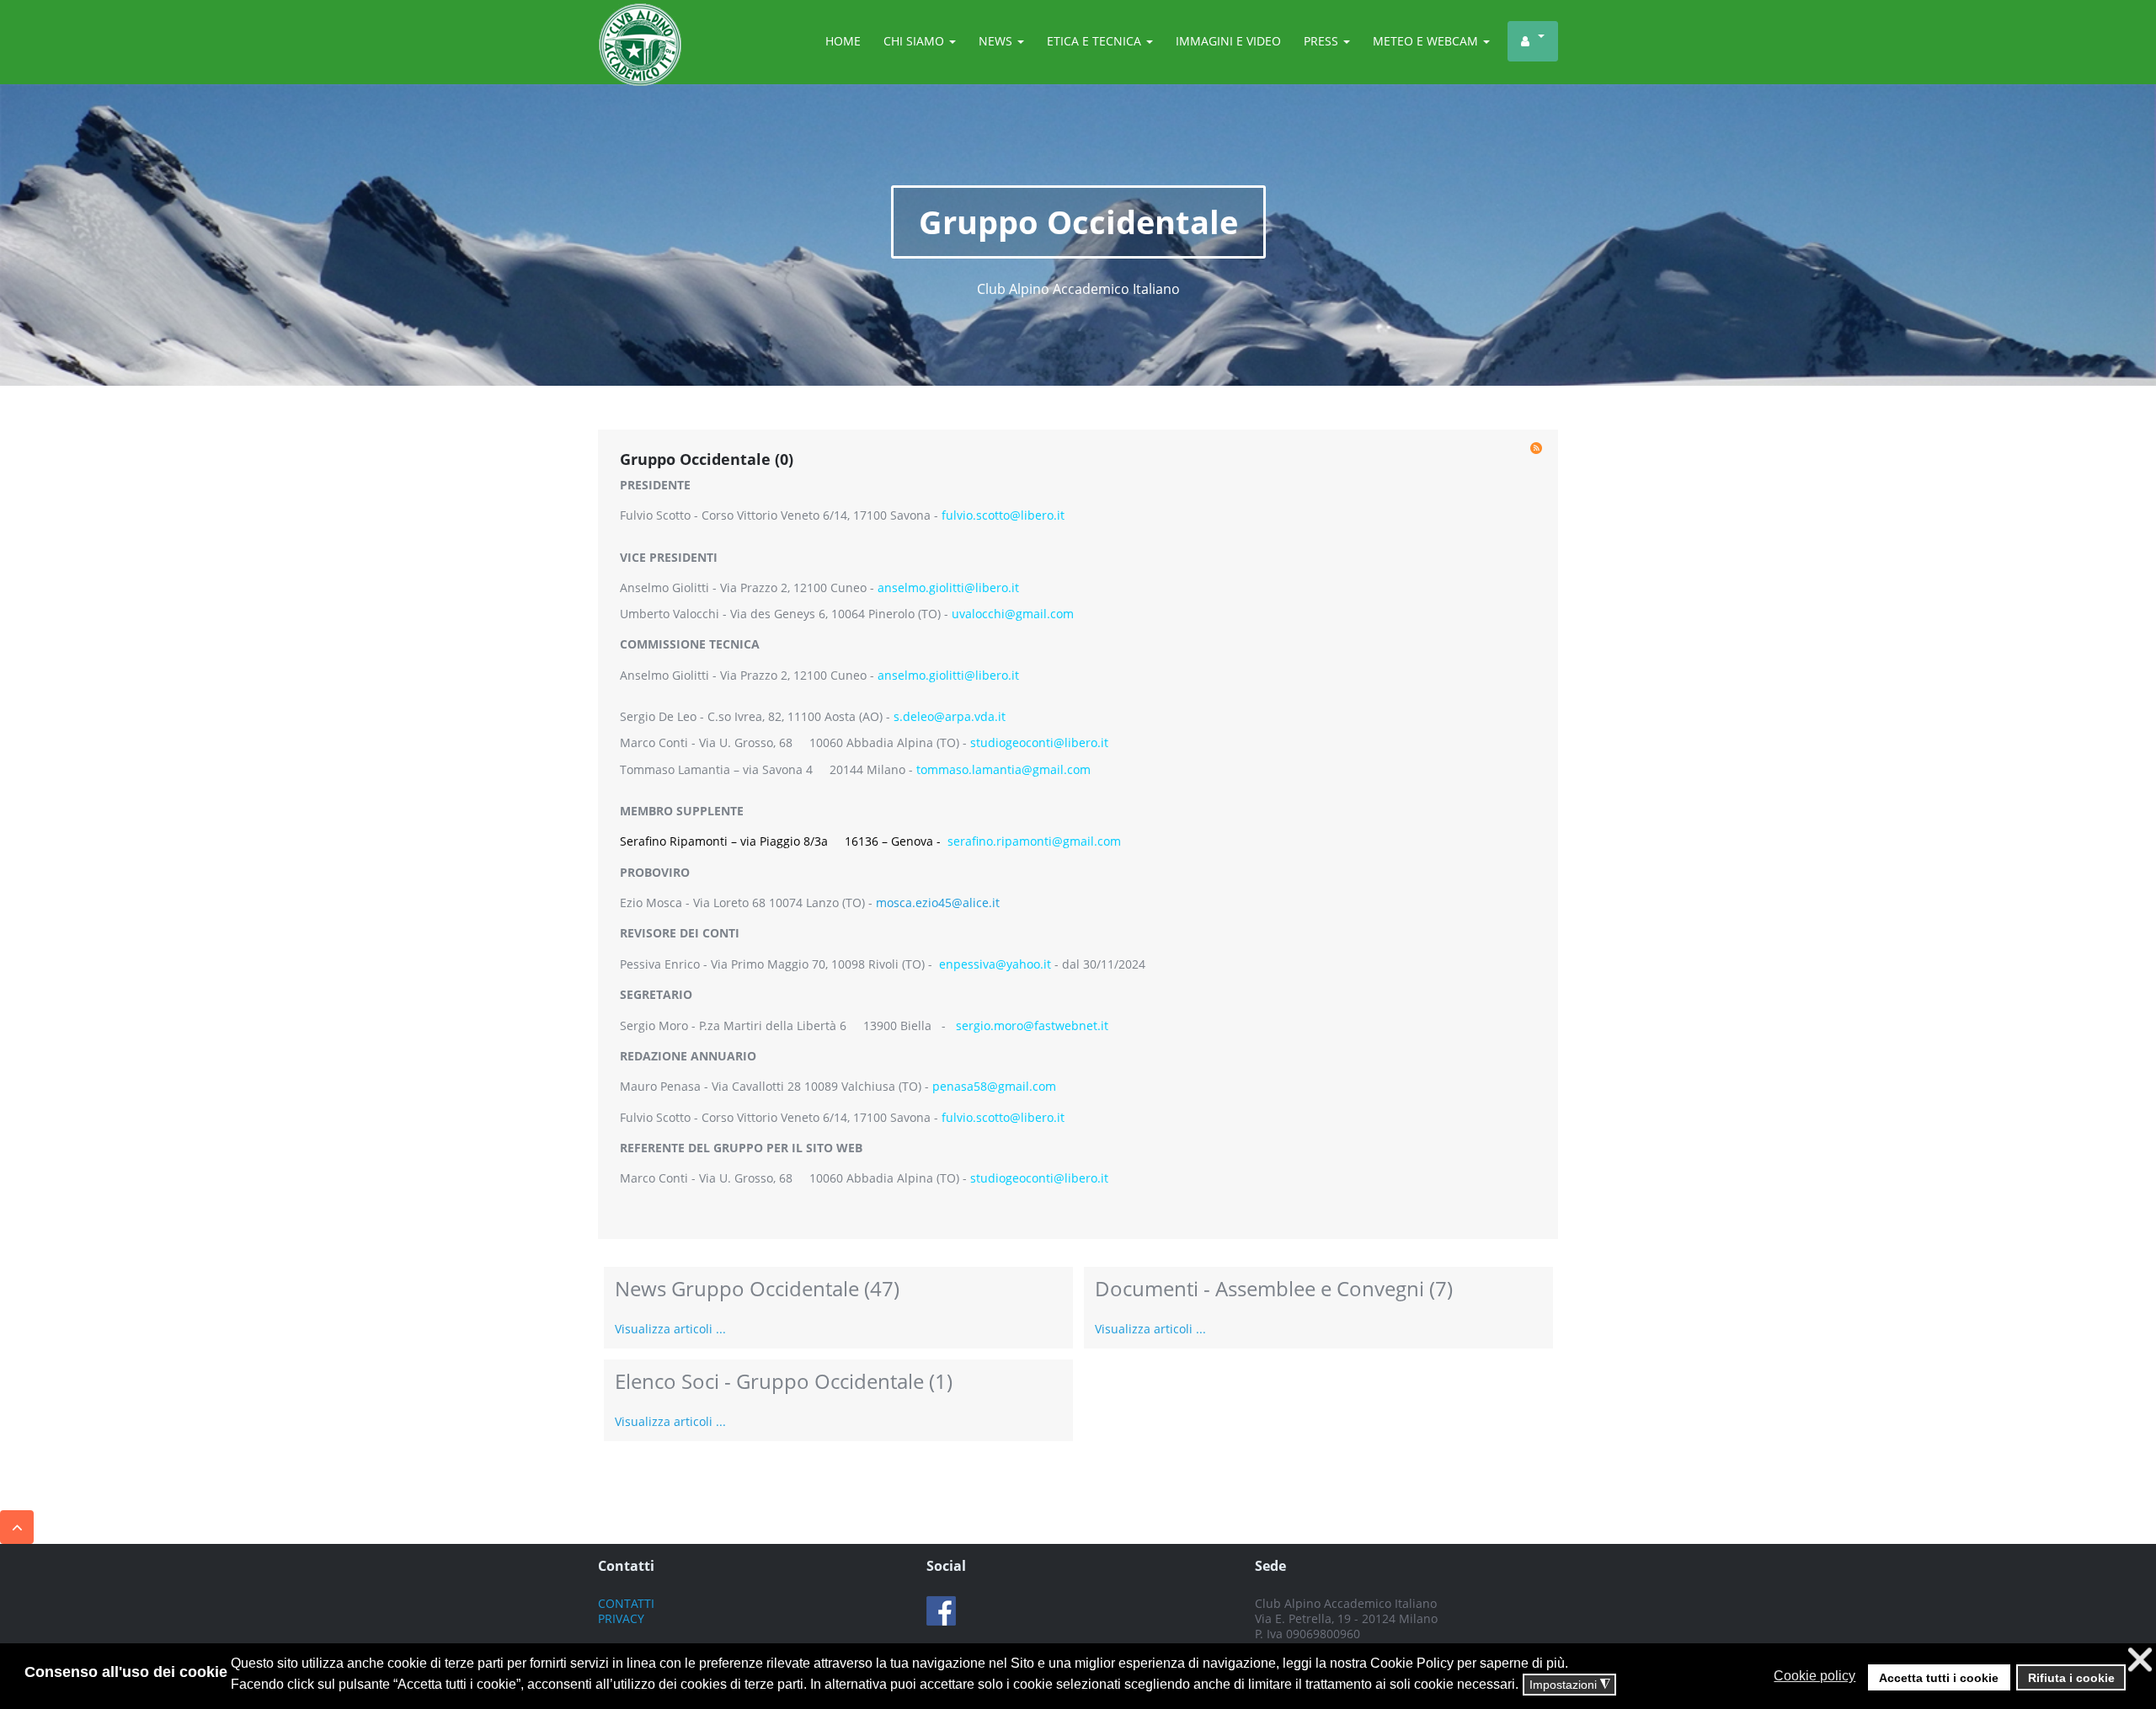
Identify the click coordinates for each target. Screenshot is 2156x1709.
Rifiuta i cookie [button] (2071, 1678)
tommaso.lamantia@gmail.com (1003, 769)
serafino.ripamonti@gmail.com (1034, 841)
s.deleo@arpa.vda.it (950, 716)
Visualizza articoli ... (670, 1329)
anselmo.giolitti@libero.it (948, 587)
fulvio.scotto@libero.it (1003, 515)
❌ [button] (2140, 1660)
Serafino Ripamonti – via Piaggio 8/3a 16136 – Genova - (784, 841)
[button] (1863, 1676)
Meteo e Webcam (1427, 41)
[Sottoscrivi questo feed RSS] (1536, 448)
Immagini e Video (1228, 41)
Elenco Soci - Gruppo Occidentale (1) (784, 1381)
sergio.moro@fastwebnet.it (1032, 1025)
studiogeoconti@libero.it (1039, 742)
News (997, 41)
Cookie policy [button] (1814, 1676)
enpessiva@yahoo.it (995, 964)
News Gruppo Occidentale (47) (757, 1288)
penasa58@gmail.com (994, 1086)
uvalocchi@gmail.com (1013, 614)
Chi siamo (915, 41)
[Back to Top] (17, 1527)
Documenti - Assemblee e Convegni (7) (1274, 1288)
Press (1323, 41)
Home (843, 41)
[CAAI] (640, 24)
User (1533, 41)
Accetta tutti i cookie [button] (1939, 1678)
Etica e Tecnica (1096, 41)
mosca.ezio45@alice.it (938, 903)
